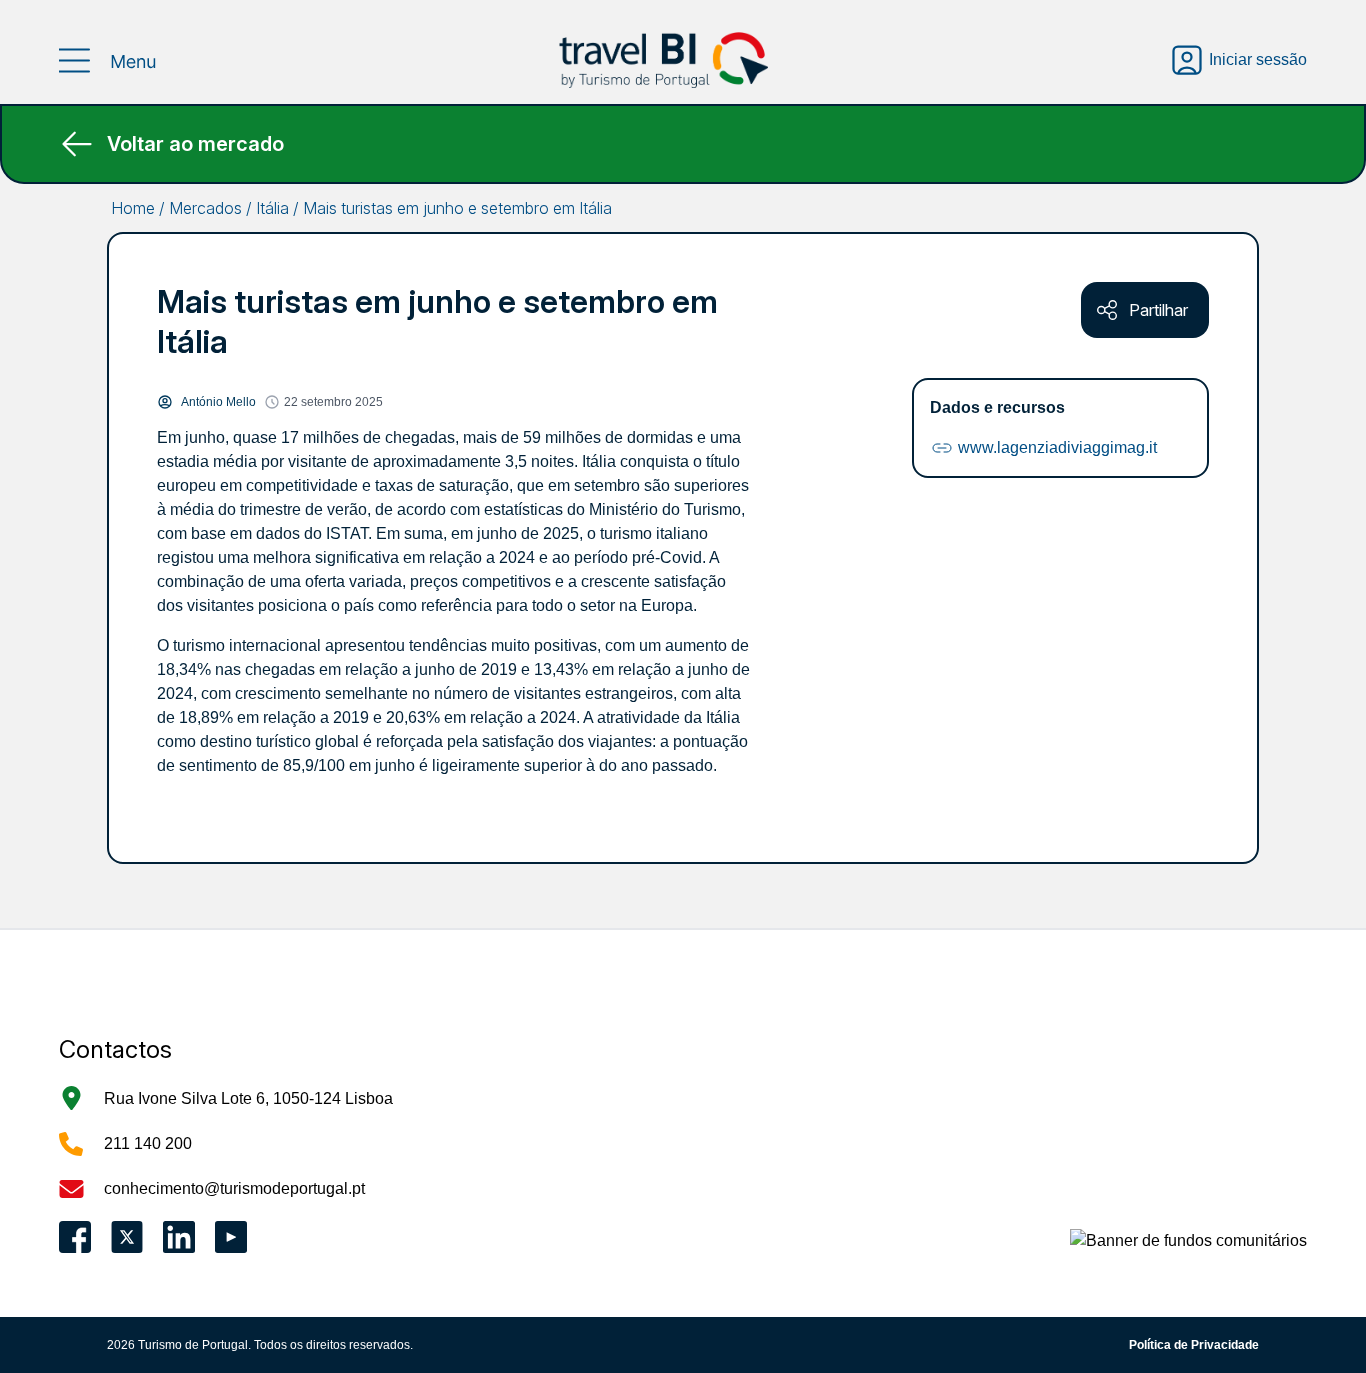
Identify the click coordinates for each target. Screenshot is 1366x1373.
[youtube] (231, 1237)
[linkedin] (179, 1237)
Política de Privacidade (1194, 1345)
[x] (127, 1237)
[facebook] (75, 1237)
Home (133, 208)
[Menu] (108, 60)
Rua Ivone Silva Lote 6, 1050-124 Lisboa (248, 1098)
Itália (272, 208)
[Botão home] (663, 60)
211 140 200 (148, 1143)
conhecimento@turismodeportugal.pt (234, 1188)
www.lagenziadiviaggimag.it (1057, 447)
